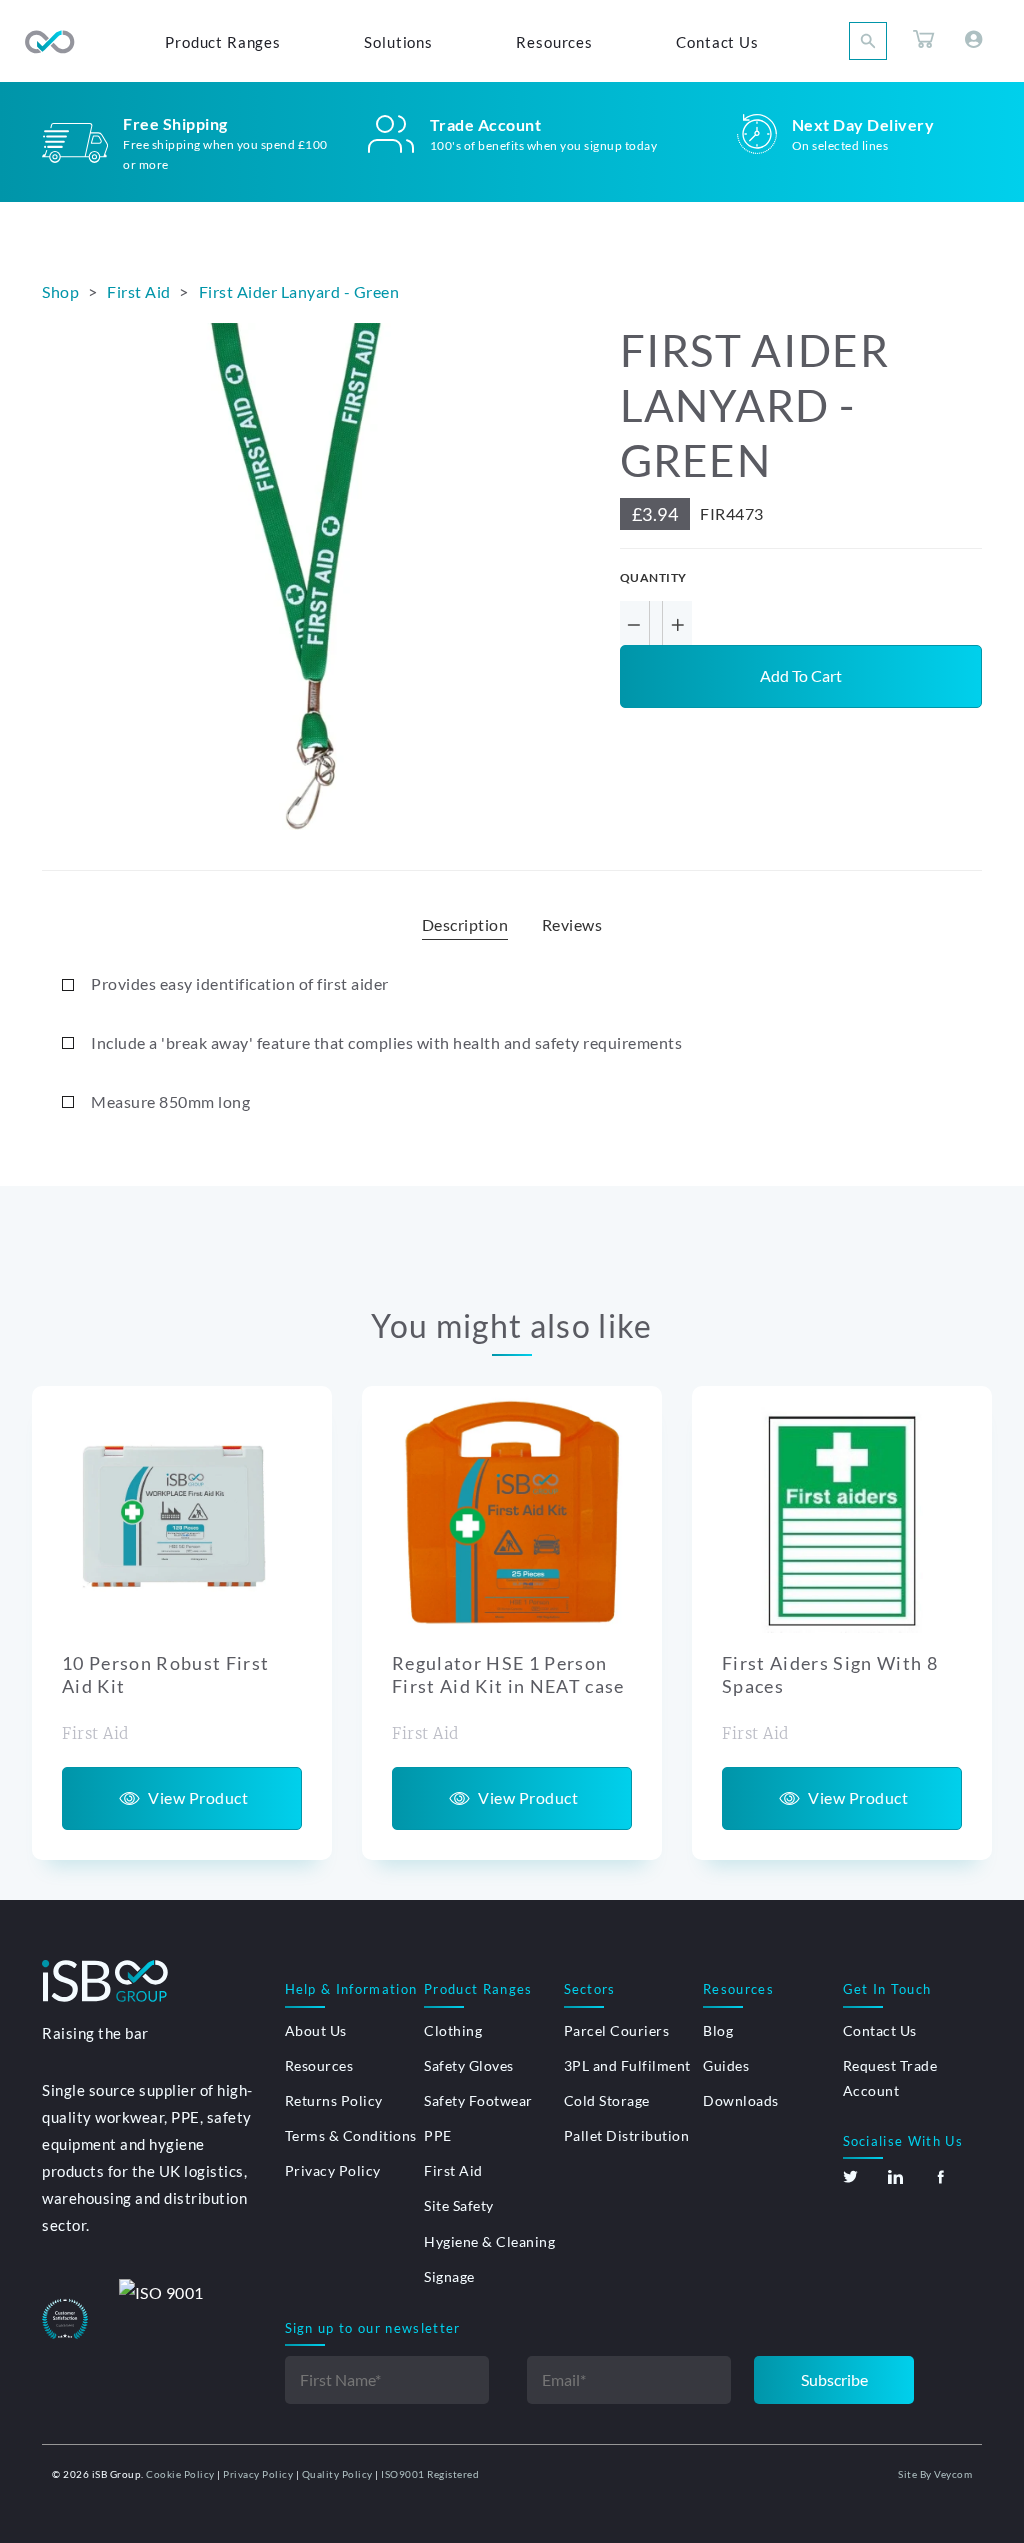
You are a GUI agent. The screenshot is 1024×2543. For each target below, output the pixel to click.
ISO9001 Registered (430, 2474)
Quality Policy (337, 2474)
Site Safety (459, 2205)
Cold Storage (607, 2100)
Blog (718, 2030)
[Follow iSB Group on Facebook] (940, 2176)
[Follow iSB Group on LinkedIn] (895, 2176)
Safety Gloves (469, 2065)
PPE (438, 2135)
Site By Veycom (935, 2474)
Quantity (653, 577)
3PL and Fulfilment (627, 2065)
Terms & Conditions (351, 2135)
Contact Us (880, 2030)
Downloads (741, 2100)
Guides (726, 2065)
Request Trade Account (890, 2078)
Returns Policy (334, 2100)
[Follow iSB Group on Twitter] (850, 2176)
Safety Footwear (478, 2100)
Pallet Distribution (627, 2135)
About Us (316, 2030)
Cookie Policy (180, 2474)
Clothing (453, 2030)
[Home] (50, 42)
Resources (319, 2065)
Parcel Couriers (617, 2030)
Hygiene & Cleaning (489, 2241)
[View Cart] (924, 42)
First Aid (453, 2170)
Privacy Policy (333, 2170)
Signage (449, 2276)
